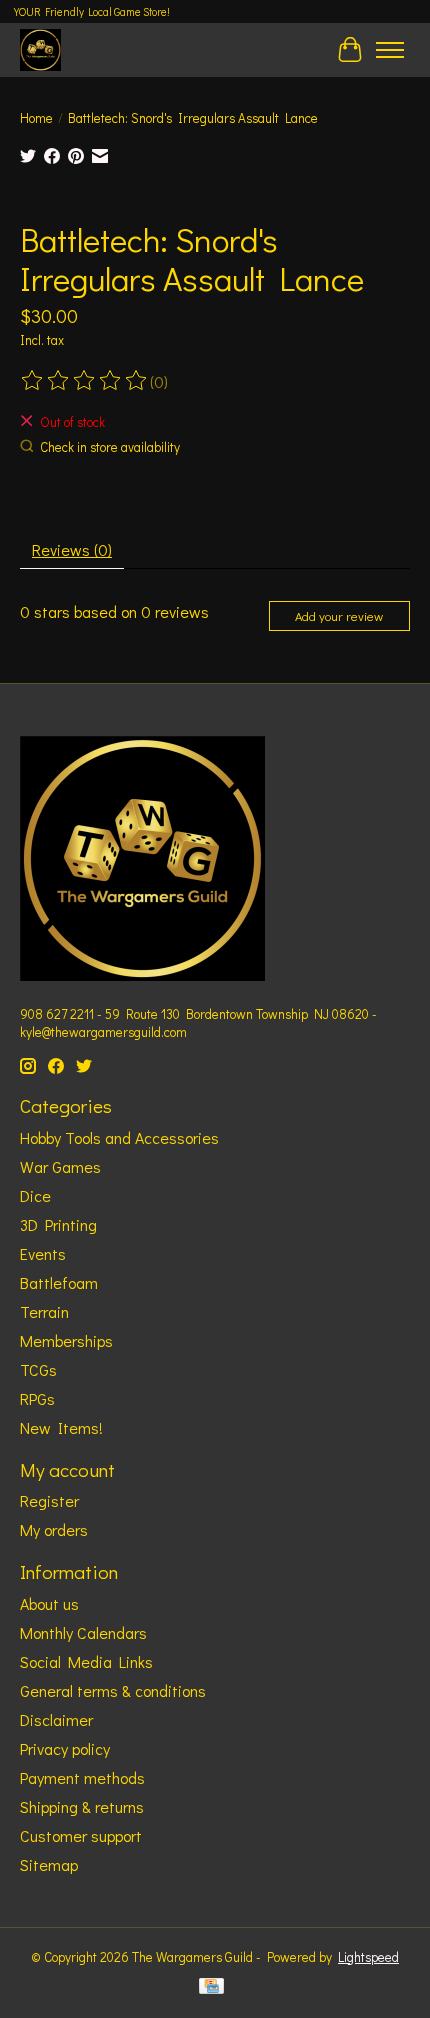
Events (43, 1253)
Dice (35, 1195)
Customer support (81, 1835)
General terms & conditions (113, 1690)
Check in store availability (110, 447)
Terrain (44, 1311)
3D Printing (58, 1224)
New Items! (61, 1427)
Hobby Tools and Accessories (119, 1137)
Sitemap (49, 1864)
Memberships (66, 1340)
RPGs (37, 1398)
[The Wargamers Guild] (40, 49)
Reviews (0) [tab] (72, 549)
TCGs (38, 1369)
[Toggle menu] (390, 50)
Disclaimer (56, 1719)
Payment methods (82, 1777)
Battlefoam (59, 1282)
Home (36, 118)
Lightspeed (368, 1957)
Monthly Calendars (83, 1632)
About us (49, 1603)
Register (49, 1500)
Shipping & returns (82, 1806)
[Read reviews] (85, 381)
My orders (54, 1529)
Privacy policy (65, 1748)
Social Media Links (86, 1661)
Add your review (339, 616)
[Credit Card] (211, 1988)
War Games (60, 1166)
